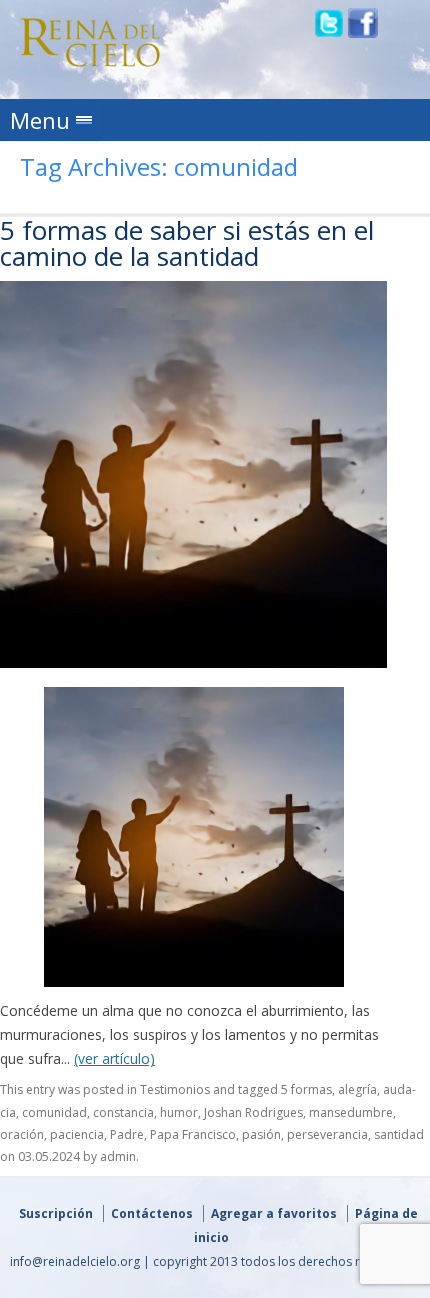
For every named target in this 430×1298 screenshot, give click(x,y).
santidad (399, 1134)
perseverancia (327, 1134)
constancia (123, 1112)
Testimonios (175, 1089)
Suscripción (56, 1213)
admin (118, 1156)
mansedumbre (351, 1112)
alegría (357, 1089)
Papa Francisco (193, 1134)
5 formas (306, 1089)
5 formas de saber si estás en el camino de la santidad (187, 243)
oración (22, 1134)
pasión (261, 1134)
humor (179, 1112)
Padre (127, 1134)
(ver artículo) (114, 1058)
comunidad (54, 1112)
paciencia (77, 1134)
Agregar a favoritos (274, 1213)
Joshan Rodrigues (253, 1112)
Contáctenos (152, 1213)
